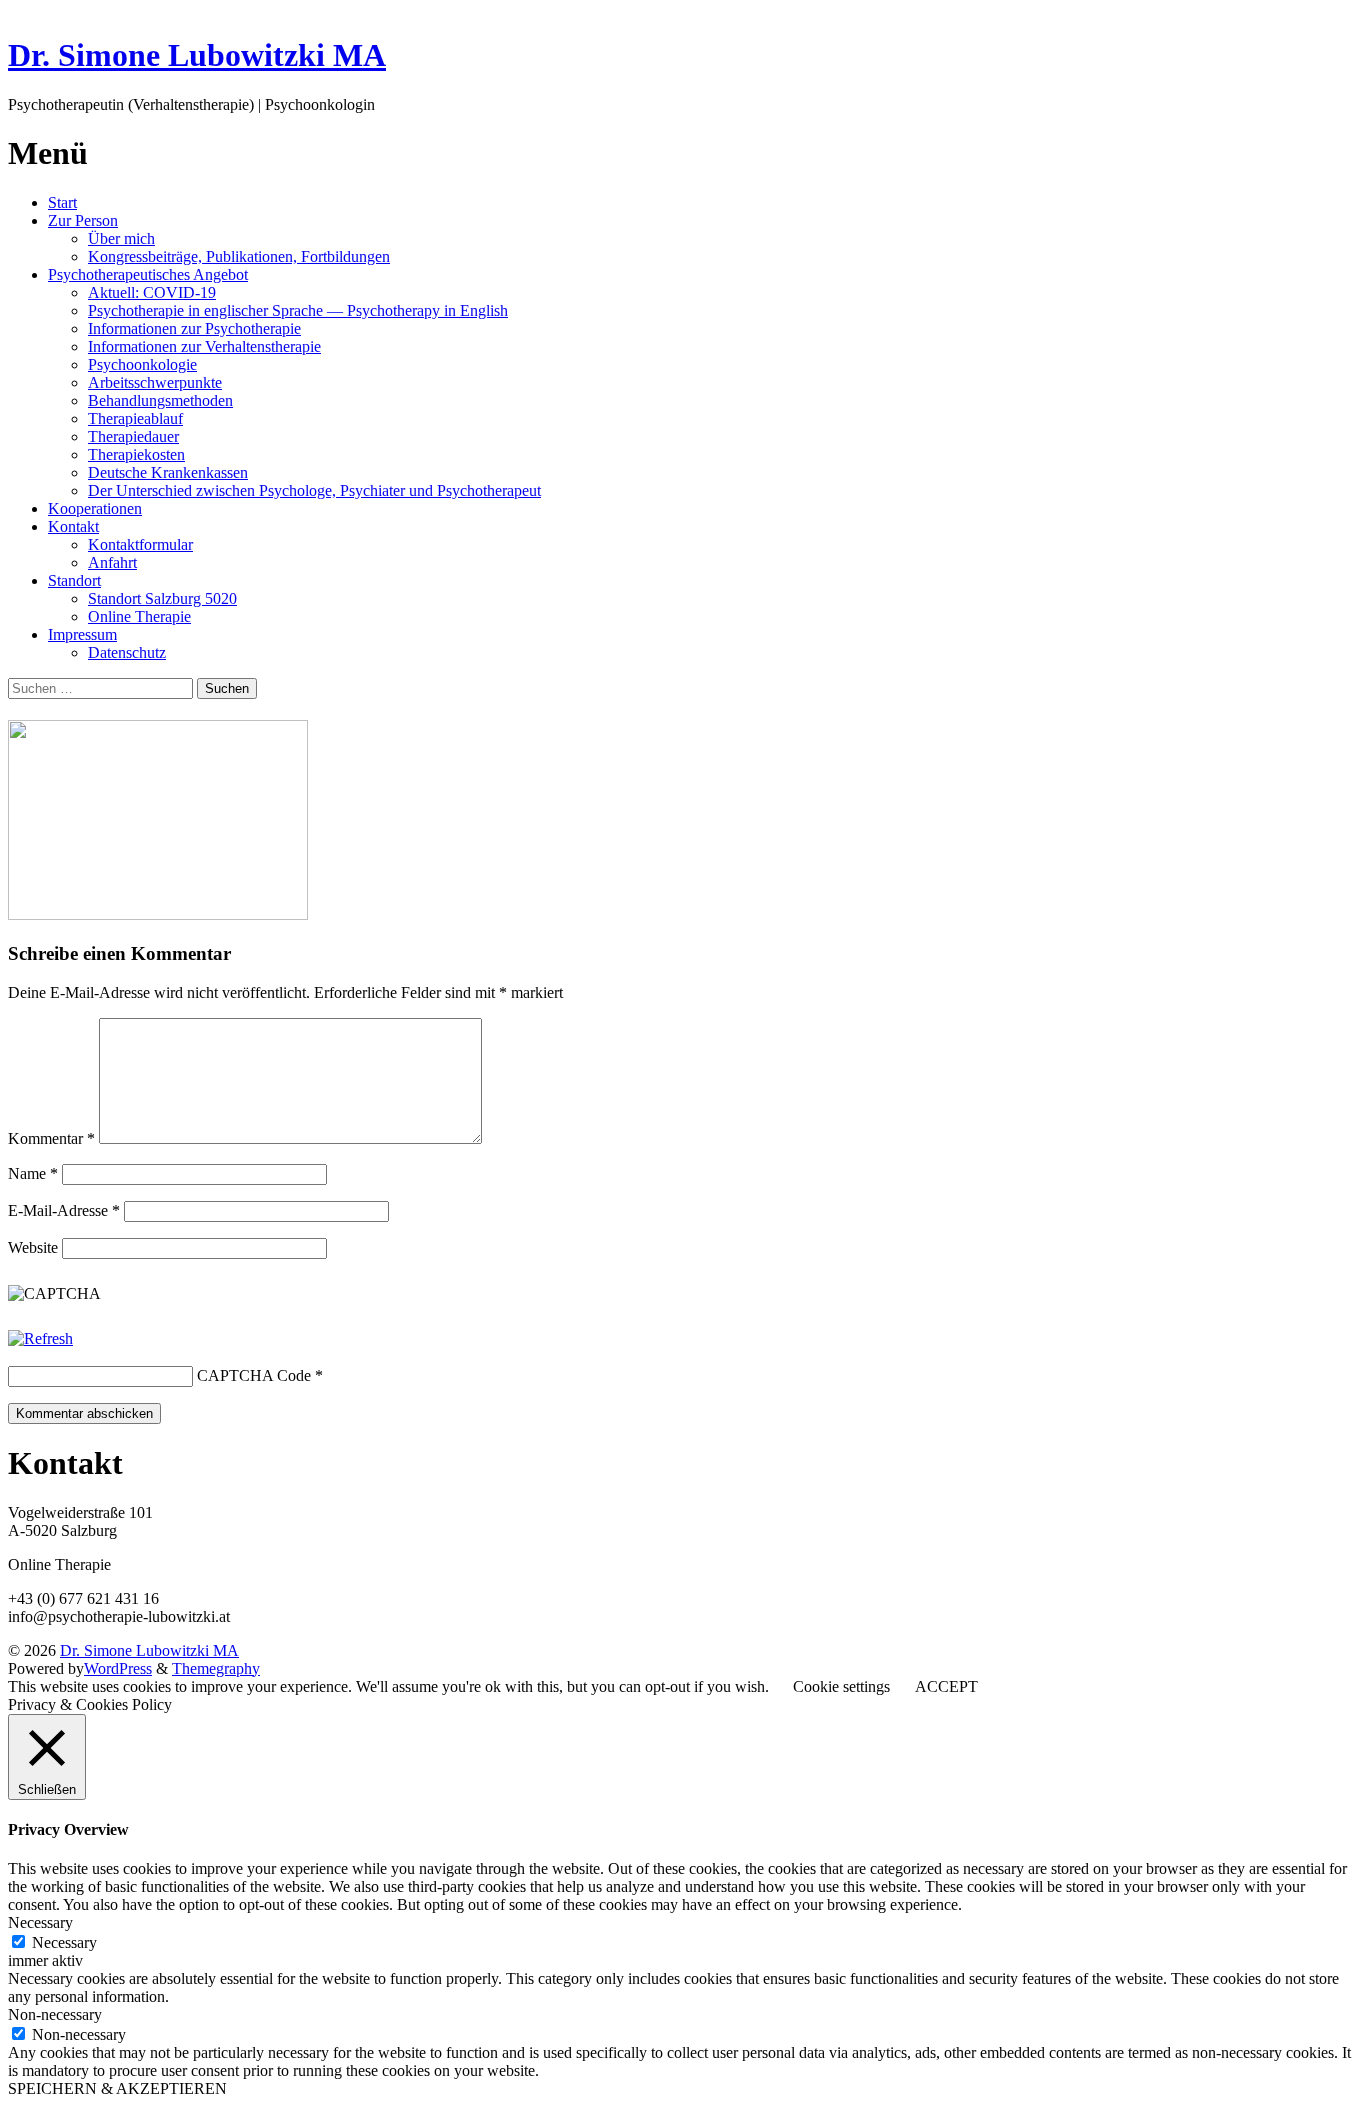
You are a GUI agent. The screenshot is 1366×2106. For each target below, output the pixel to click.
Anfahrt (112, 562)
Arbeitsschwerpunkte (155, 382)
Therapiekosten (136, 454)
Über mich (121, 238)
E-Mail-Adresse (64, 1210)
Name (33, 1173)
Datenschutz (127, 652)
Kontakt (73, 526)
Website (33, 1247)
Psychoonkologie (142, 364)
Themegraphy (216, 1668)
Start (62, 202)
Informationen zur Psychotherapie (194, 328)
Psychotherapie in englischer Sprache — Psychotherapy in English (298, 310)
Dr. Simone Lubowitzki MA (197, 55)
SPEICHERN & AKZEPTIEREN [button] (117, 2088)
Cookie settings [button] (841, 1686)
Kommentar (51, 1138)
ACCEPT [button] (946, 1686)
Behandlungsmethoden (160, 400)
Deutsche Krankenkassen (168, 472)
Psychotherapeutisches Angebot (148, 274)
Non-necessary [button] (55, 2014)
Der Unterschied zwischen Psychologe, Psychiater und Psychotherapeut (314, 490)
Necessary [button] (40, 1922)
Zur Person (83, 220)
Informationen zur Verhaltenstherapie (204, 346)
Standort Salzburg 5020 (162, 598)
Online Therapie (139, 616)
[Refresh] (40, 1338)
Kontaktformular (140, 544)
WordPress (118, 1668)
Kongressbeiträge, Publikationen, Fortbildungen (239, 256)
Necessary (64, 1942)
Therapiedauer (133, 436)
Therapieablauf (135, 418)
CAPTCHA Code (254, 1375)
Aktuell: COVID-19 (152, 292)
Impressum (82, 634)
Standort (74, 580)
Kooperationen (95, 508)
